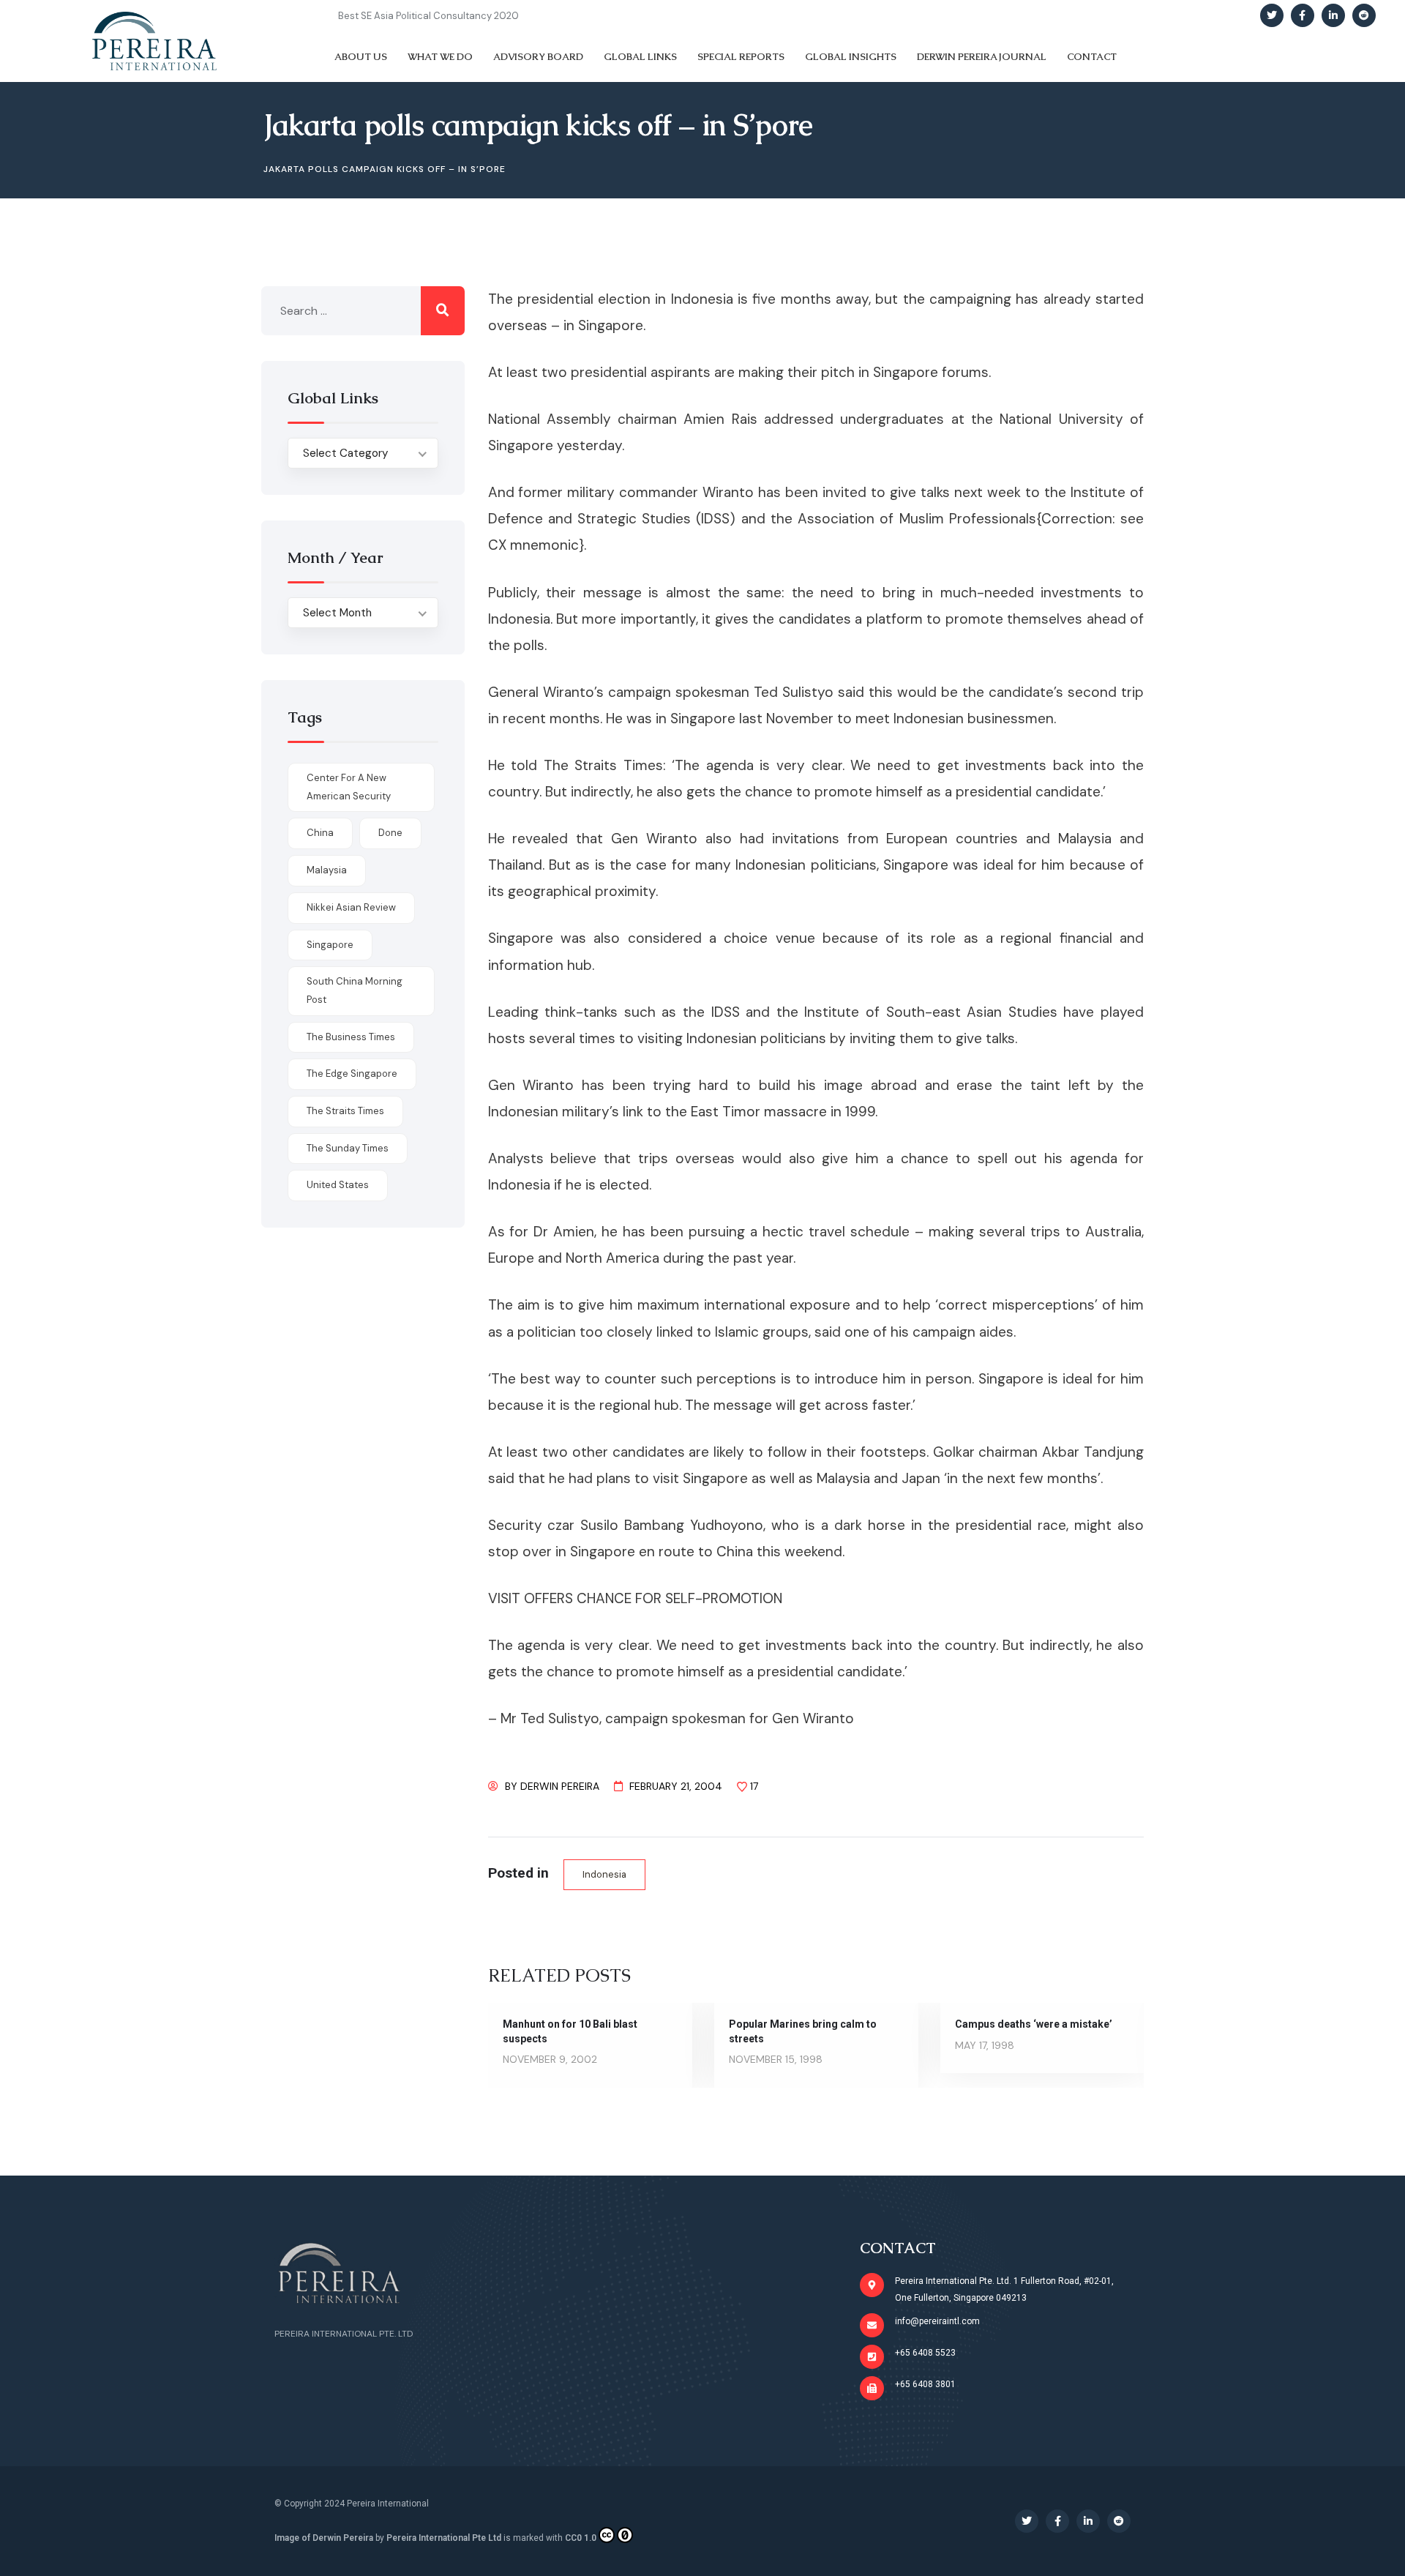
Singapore (330, 945)
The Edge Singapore (352, 1074)
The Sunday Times (348, 1148)
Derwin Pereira (560, 1786)
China (320, 833)
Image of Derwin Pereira (324, 2538)
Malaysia (327, 870)
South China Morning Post (355, 990)
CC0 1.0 (581, 2538)
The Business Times (351, 1037)
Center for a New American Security (349, 787)
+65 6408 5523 (925, 2353)
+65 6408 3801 (925, 2384)
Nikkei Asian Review (351, 907)
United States (338, 1185)
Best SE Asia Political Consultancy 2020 (428, 16)
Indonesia (604, 1874)
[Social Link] (1272, 15)
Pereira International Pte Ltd (444, 2538)
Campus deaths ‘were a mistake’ (1034, 2024)
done (390, 833)
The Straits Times (345, 1111)
